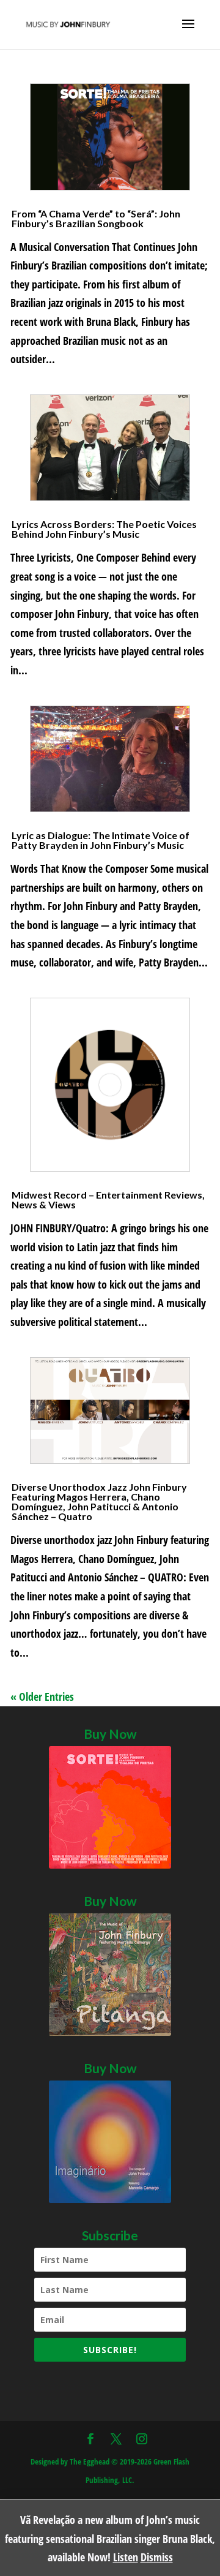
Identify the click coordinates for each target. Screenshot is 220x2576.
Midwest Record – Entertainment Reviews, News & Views (108, 1199)
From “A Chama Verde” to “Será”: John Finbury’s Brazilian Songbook (96, 218)
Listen (126, 2557)
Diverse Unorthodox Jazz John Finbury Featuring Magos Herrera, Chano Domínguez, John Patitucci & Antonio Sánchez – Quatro (99, 1501)
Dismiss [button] (157, 2557)
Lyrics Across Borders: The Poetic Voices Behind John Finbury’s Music (104, 529)
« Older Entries (42, 1697)
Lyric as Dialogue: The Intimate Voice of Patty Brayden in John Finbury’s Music (101, 840)
